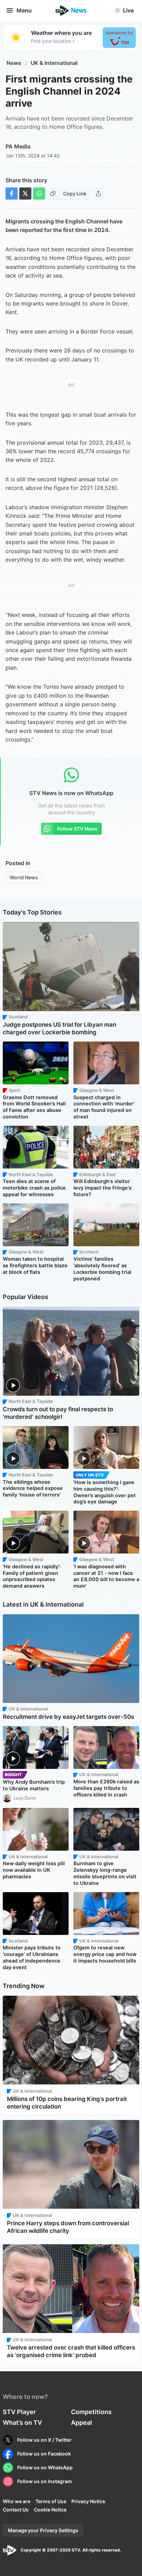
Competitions (91, 2412)
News (14, 63)
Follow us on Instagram (45, 2481)
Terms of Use (51, 2501)
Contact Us (16, 2510)
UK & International (54, 63)
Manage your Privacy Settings (43, 2530)
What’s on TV (22, 2423)
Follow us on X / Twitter (44, 2440)
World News (24, 877)
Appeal (82, 2423)
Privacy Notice (88, 2501)
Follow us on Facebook (44, 2454)
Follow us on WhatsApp (45, 2467)
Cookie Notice (50, 2510)
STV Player (19, 2412)
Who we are (17, 2501)
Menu (24, 10)
